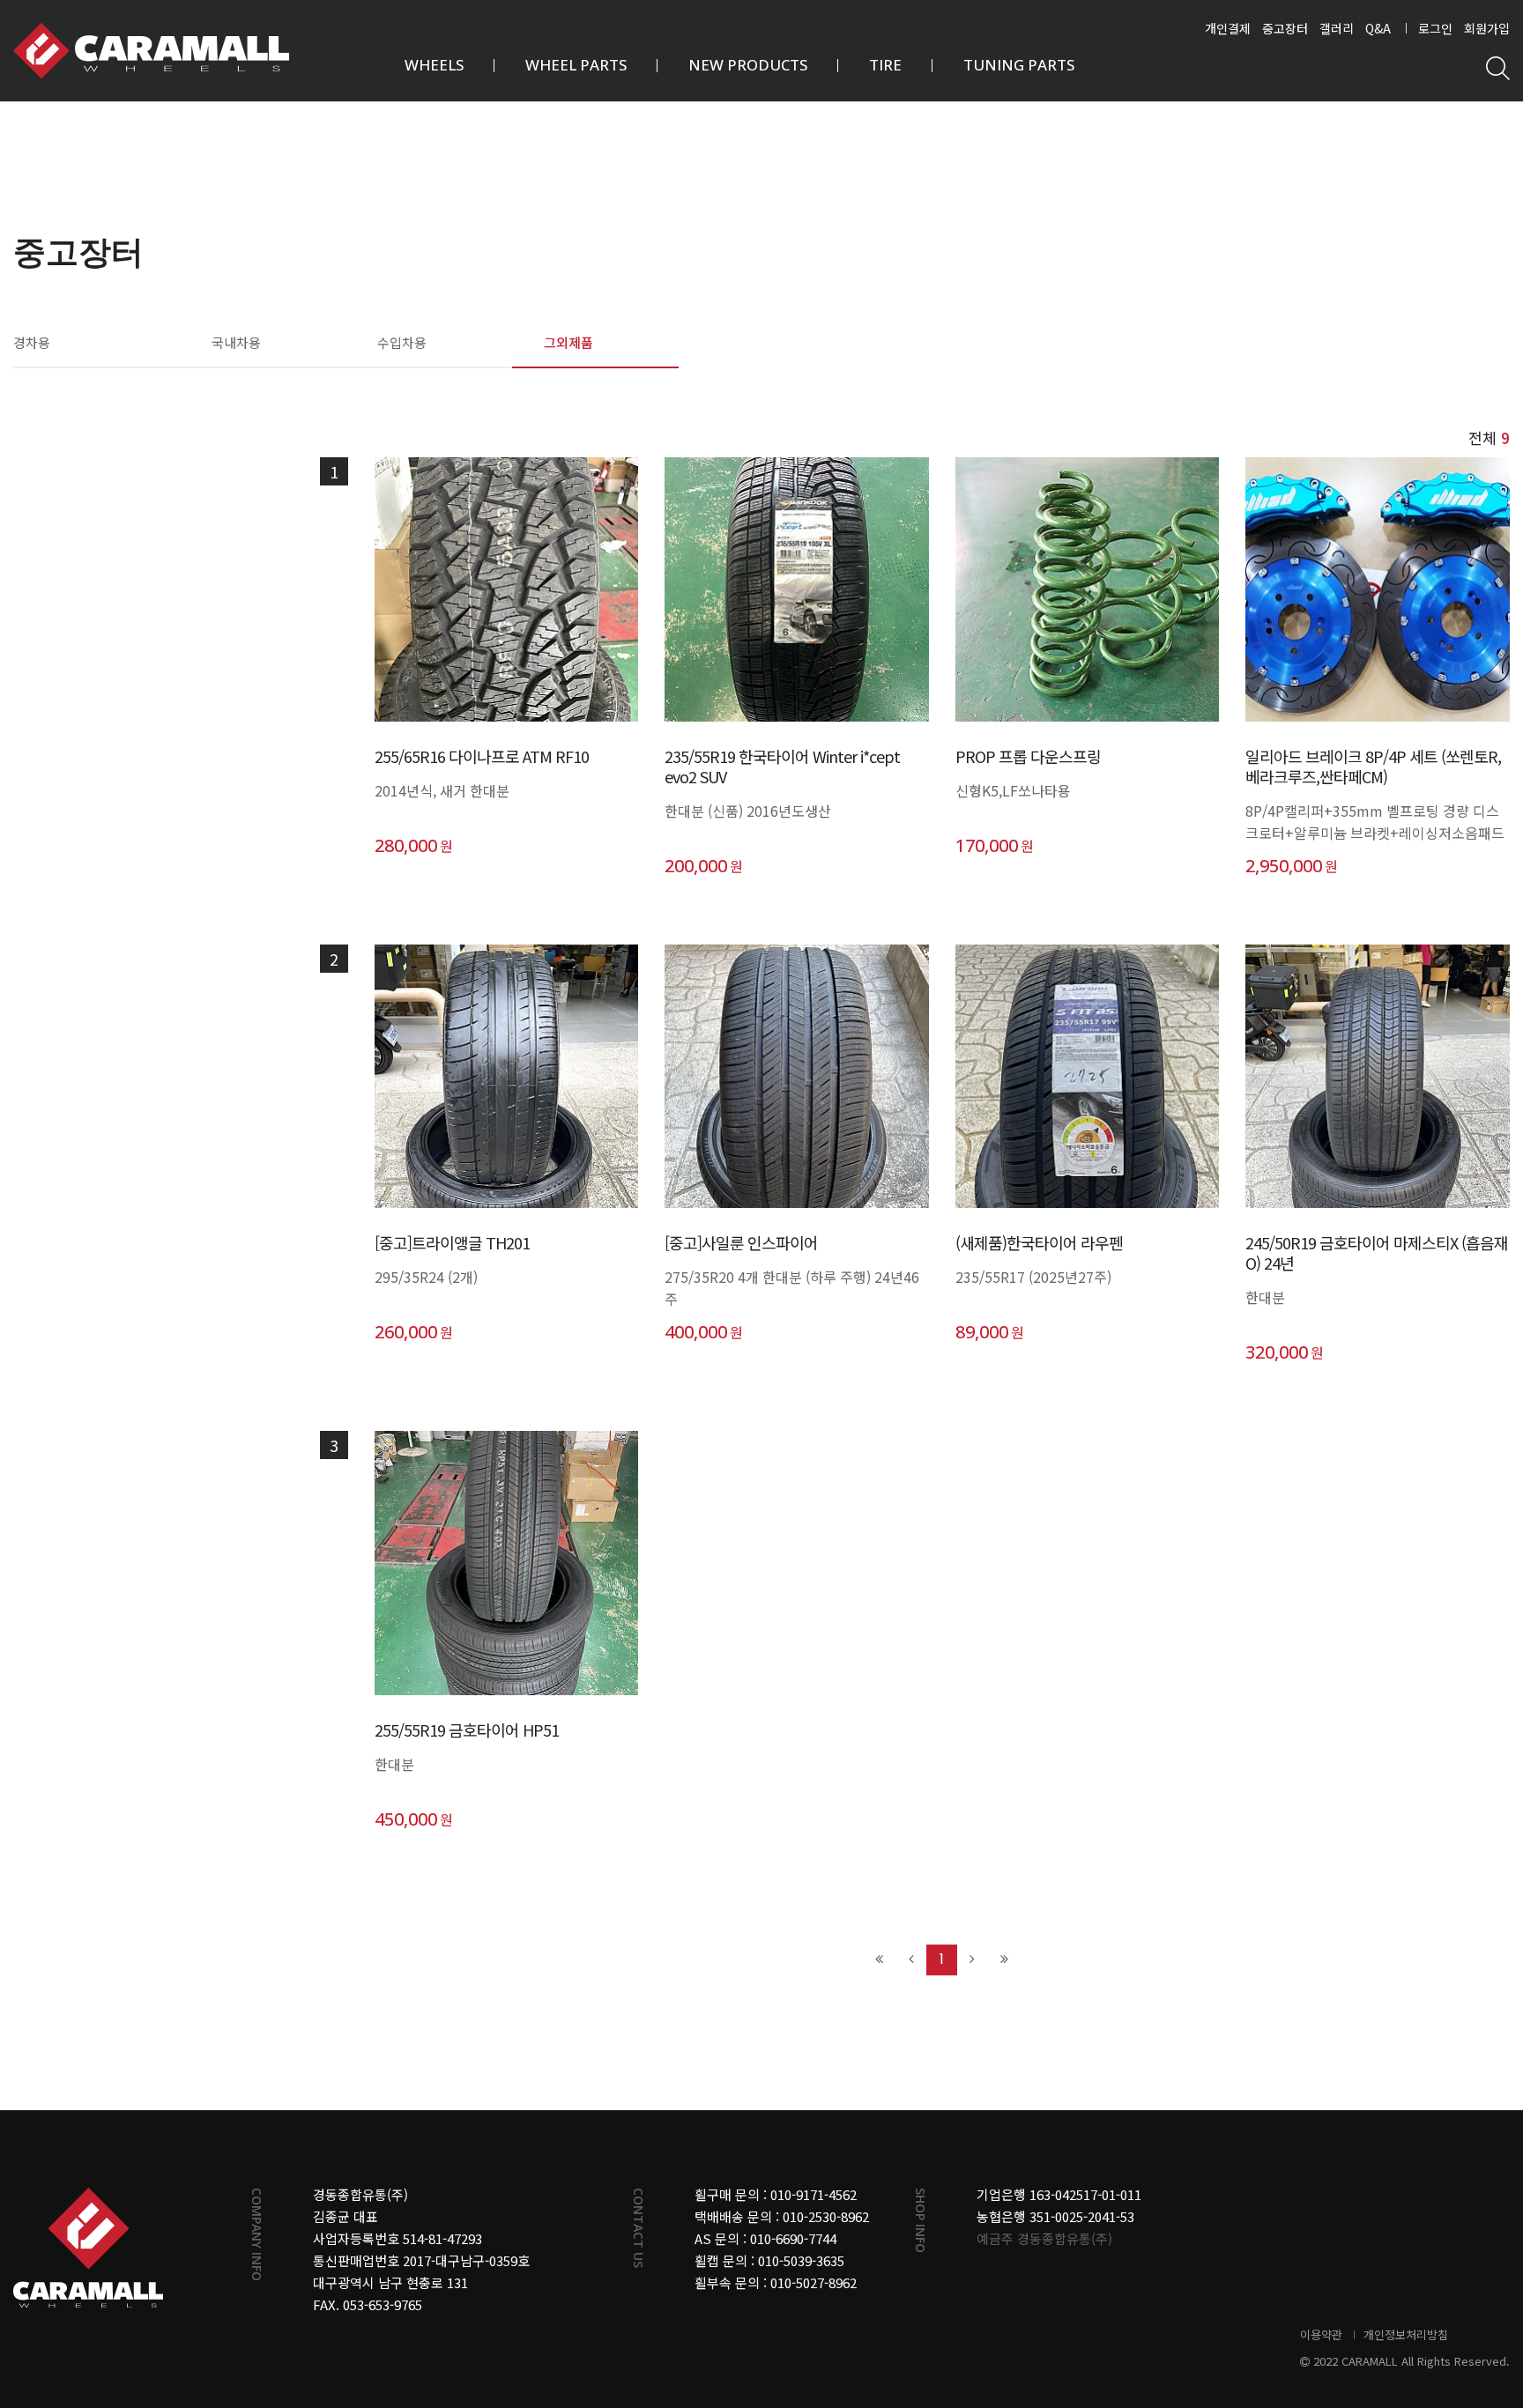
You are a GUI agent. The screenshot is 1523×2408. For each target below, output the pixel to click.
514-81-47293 (442, 2238)
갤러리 (1337, 28)
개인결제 (1228, 28)
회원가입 (1487, 28)
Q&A (1378, 28)
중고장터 (1285, 28)
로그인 (1435, 28)
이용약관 (1321, 2334)
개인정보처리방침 (1406, 2334)
